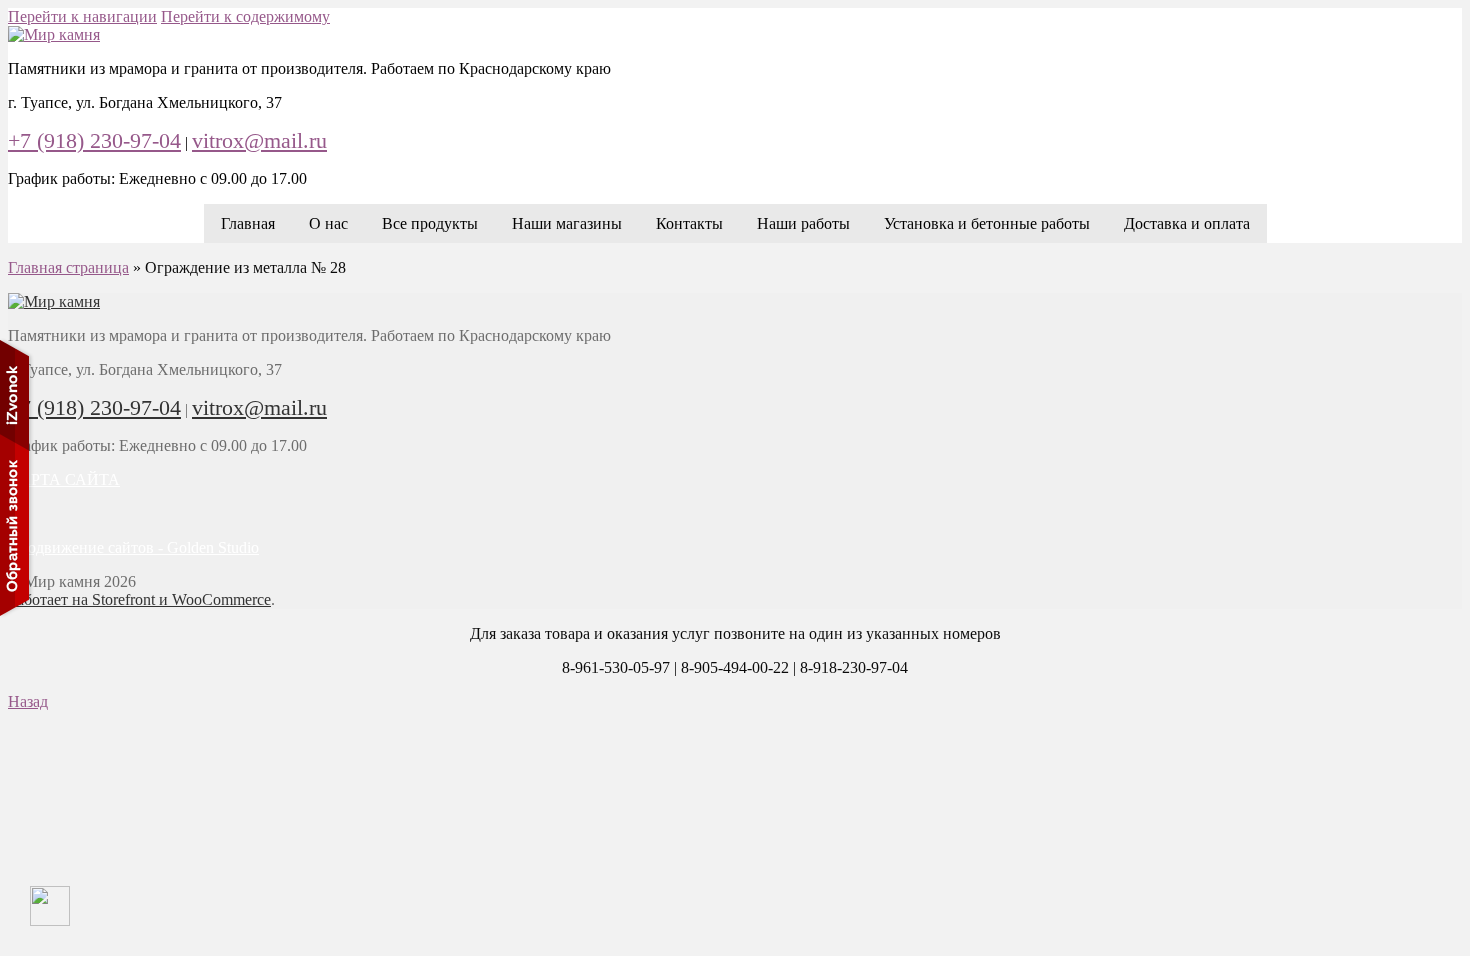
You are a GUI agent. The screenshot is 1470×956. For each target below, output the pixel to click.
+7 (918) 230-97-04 (94, 140)
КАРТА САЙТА (64, 479)
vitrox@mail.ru (259, 140)
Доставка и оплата (1187, 223)
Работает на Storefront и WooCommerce (139, 599)
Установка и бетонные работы (987, 223)
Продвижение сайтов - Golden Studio (133, 547)
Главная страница (68, 267)
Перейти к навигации (82, 16)
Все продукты (430, 223)
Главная (248, 223)
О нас (328, 223)
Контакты (689, 223)
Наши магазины (567, 223)
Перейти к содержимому (245, 16)
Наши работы (803, 223)
